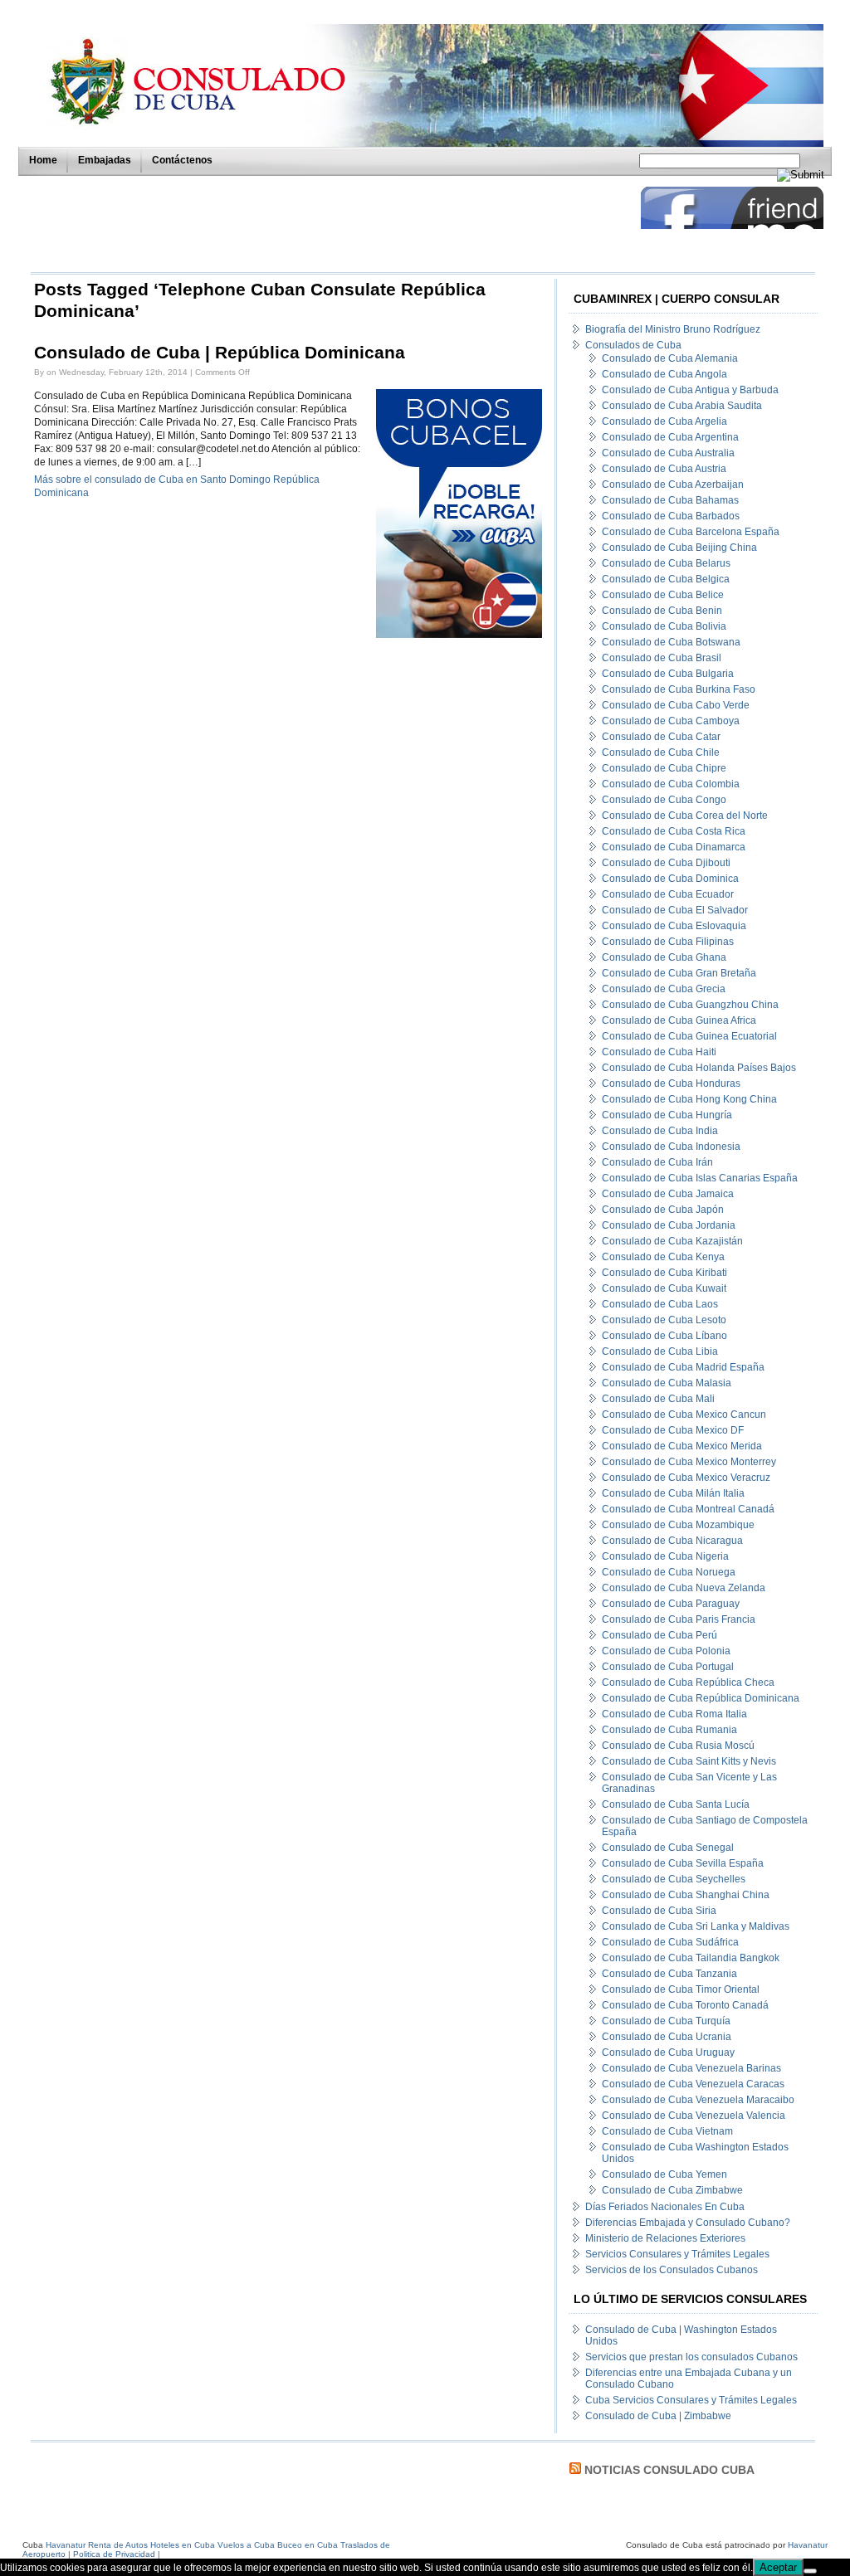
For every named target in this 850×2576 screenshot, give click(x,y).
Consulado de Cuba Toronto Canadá (685, 2005)
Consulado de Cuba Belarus (666, 563)
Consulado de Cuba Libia (660, 1351)
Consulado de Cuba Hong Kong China (689, 1099)
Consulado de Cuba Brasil (662, 658)
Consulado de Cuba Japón (663, 1210)
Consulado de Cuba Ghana (664, 957)
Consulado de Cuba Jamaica (668, 1194)
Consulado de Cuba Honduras (671, 1083)
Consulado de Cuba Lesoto (664, 1320)
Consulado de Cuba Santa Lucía (676, 1804)
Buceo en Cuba (308, 2545)
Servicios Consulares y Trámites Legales (677, 2254)
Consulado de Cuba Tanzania (669, 1974)
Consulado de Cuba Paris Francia (679, 1619)
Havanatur (808, 2545)
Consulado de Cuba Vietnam (667, 2131)
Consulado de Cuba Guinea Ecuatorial (689, 1036)
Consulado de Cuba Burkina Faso (679, 689)
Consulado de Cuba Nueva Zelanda (684, 1588)
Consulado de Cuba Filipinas (668, 942)
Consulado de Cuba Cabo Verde (676, 705)
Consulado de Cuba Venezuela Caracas (693, 2084)
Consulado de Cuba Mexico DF (673, 1430)
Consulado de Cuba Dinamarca (674, 847)
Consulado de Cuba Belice (663, 595)
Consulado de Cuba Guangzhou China (690, 1005)
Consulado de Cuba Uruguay (668, 2053)
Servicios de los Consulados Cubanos (672, 2270)
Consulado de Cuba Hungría (667, 1115)
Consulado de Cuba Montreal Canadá (688, 1509)
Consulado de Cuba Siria (659, 1911)
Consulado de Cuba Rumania (669, 1730)
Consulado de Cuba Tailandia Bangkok (691, 1958)
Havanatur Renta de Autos (97, 2545)
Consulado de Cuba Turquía (666, 2021)
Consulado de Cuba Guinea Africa (679, 1020)
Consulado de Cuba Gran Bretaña (679, 973)
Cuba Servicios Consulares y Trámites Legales (691, 2400)
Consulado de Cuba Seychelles (674, 1879)
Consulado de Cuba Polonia (666, 1651)
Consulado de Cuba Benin (662, 611)
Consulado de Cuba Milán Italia (673, 1493)
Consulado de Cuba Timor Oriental (681, 1989)
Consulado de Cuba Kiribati (664, 1273)
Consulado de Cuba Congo (664, 800)
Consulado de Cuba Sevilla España (683, 1863)
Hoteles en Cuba (183, 2545)
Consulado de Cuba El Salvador (675, 910)
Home (43, 160)
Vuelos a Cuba (246, 2545)
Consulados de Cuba (633, 345)
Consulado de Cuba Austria (664, 469)
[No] (810, 2571)
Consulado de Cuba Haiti (659, 1052)
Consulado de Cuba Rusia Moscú (678, 1746)
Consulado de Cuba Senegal (668, 1848)
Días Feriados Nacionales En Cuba (665, 2207)
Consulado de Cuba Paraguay (671, 1604)
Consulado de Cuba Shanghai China (686, 1895)
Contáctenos (182, 160)
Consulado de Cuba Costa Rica (674, 831)
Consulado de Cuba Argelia (664, 421)
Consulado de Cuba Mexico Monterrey (689, 1462)
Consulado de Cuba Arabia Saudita (682, 406)
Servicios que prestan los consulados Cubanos (691, 2357)
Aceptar (778, 2567)
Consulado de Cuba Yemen (664, 2174)
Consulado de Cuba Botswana (671, 642)
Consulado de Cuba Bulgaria (668, 674)
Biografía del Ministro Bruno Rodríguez (673, 329)
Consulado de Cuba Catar (661, 737)
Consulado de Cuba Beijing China (679, 548)
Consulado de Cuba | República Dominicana (220, 353)
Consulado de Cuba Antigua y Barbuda (690, 390)
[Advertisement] (331, 224)
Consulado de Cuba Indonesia (671, 1147)
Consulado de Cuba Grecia (664, 989)
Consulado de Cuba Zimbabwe (672, 2190)
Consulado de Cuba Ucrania (667, 2037)
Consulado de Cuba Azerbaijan (673, 485)
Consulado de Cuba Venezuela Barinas (691, 2068)
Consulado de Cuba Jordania (669, 1225)
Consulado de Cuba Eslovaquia (674, 926)
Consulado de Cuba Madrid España (683, 1367)
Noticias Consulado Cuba (669, 2470)
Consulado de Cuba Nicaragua (672, 1541)
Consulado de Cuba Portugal (668, 1667)
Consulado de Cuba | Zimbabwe (658, 2416)
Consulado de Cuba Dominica (670, 879)
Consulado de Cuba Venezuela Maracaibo (698, 2100)
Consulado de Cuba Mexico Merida (682, 1446)
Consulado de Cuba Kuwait (664, 1288)
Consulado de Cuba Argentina (670, 437)
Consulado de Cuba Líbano (664, 1336)
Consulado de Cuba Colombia (671, 784)
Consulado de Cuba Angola (664, 374)
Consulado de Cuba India (660, 1131)
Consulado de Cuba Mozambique (678, 1525)
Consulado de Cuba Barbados (671, 516)
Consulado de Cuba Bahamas (670, 500)
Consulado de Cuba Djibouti (666, 863)
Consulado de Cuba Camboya (671, 721)
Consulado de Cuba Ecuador (668, 894)
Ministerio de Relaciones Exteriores (665, 2238)
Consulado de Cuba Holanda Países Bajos (699, 1068)
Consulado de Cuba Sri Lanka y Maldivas (696, 1926)
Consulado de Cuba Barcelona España (691, 532)
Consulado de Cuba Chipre (664, 768)
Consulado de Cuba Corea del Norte (685, 816)
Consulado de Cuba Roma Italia (674, 1714)
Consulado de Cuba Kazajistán (672, 1241)
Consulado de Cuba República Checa (688, 1682)
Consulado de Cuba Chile (661, 752)
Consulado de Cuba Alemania (670, 358)
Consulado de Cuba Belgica (666, 579)
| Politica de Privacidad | (114, 2554)
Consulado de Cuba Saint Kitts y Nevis (689, 1761)
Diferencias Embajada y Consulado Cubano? (688, 2223)
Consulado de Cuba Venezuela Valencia (694, 2116)
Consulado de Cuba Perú (659, 1635)
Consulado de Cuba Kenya (663, 1257)
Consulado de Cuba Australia (668, 453)
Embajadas (105, 160)
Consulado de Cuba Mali (658, 1399)
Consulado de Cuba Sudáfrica (670, 1942)
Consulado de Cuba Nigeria (665, 1556)
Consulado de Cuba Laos (660, 1304)
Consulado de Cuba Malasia (667, 1383)
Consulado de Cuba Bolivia (664, 626)
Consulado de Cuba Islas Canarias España (700, 1178)
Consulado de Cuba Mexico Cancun (684, 1415)
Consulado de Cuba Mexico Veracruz (686, 1478)
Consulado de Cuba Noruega (669, 1572)
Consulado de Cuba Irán (657, 1162)
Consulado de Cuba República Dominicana (701, 1698)
